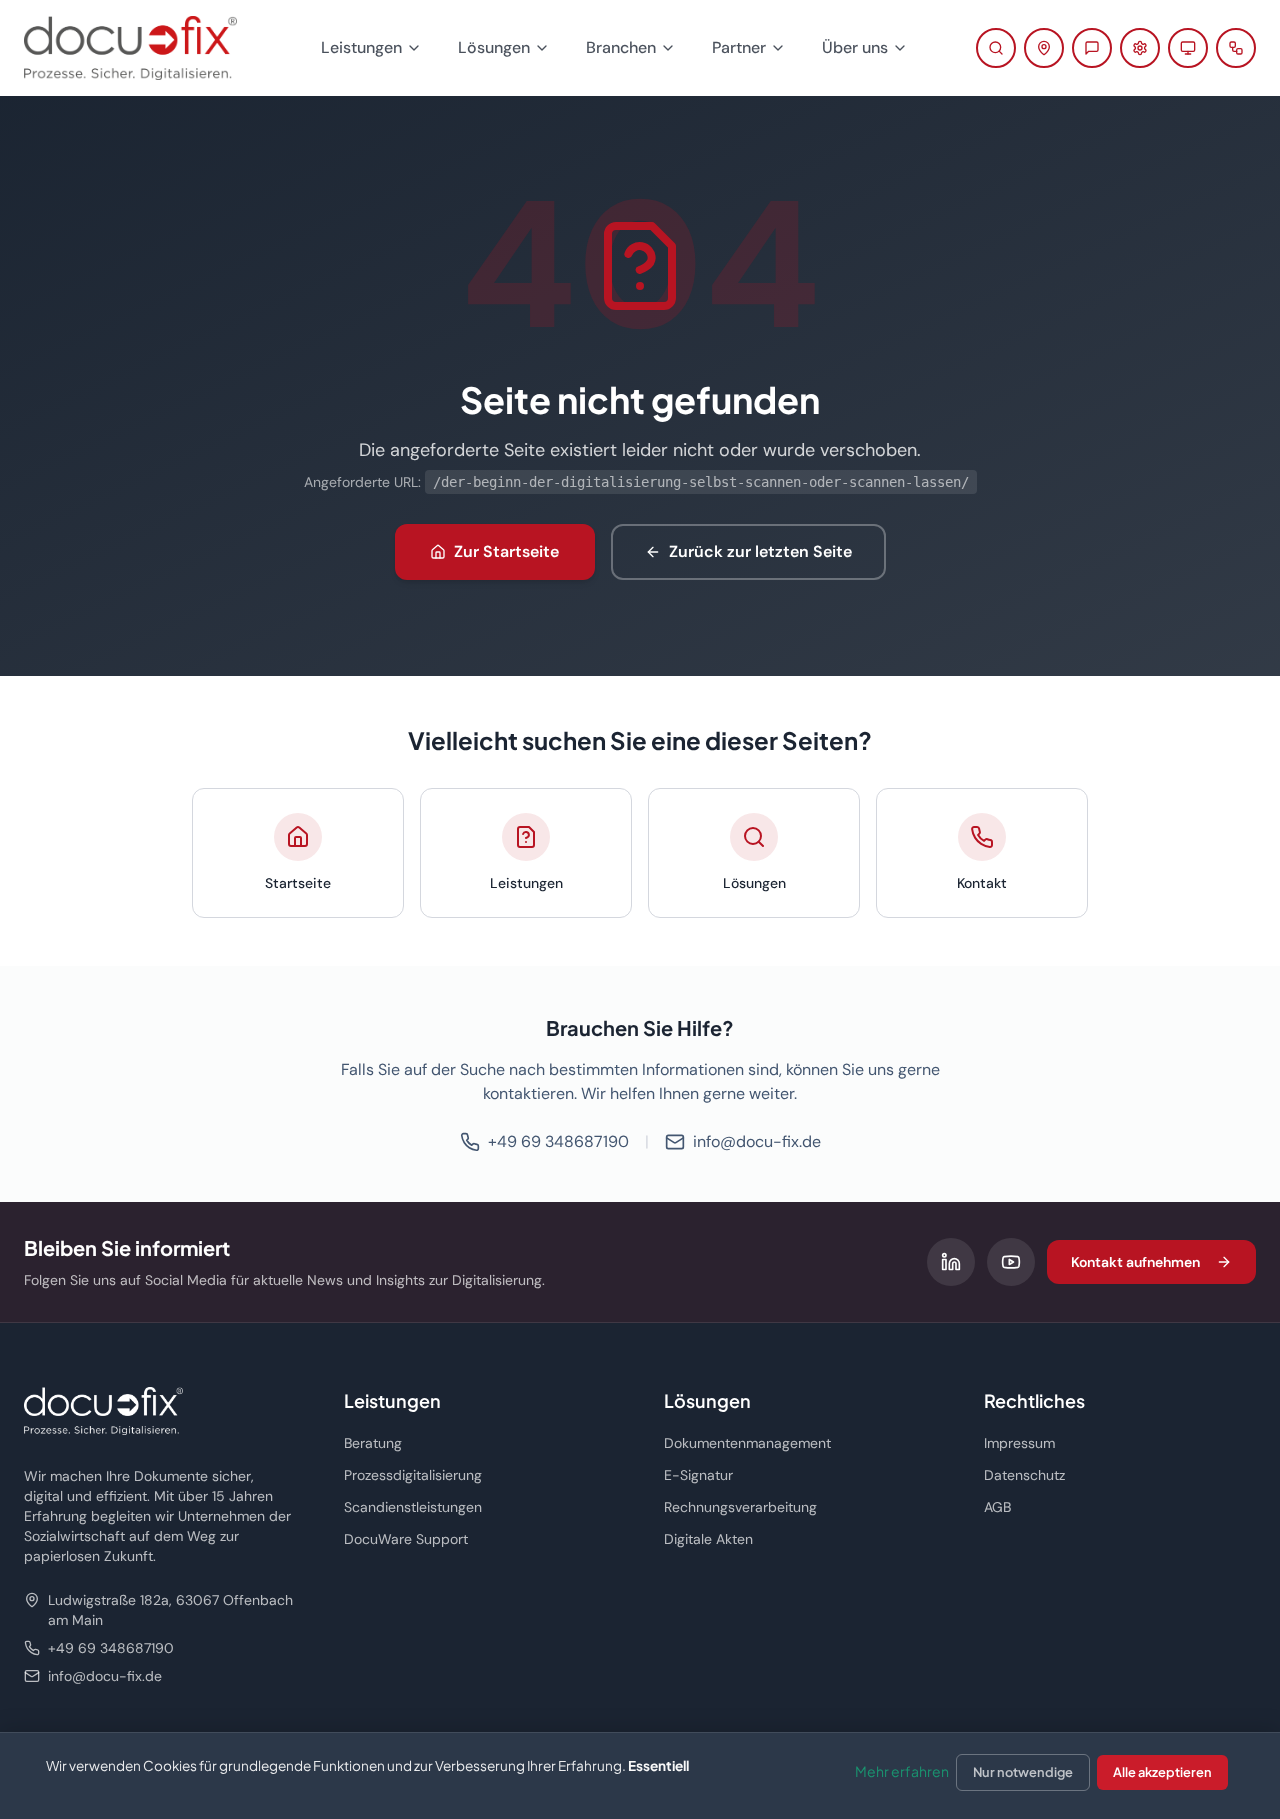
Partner (739, 47)
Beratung (373, 1443)
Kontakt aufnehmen (1135, 1262)
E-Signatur (698, 1475)
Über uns (855, 47)
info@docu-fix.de (757, 1141)
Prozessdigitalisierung (413, 1475)
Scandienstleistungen (413, 1507)
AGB (997, 1507)
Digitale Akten (708, 1539)
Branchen (621, 47)
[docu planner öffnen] (1236, 48)
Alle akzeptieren (1162, 1772)
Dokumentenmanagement (747, 1443)
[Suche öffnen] (996, 48)
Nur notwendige (1023, 1772)
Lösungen (494, 47)
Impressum (1019, 1443)
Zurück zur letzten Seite (760, 551)
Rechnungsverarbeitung (740, 1507)
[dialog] (640, 1775)
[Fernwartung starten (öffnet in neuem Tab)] (1188, 48)
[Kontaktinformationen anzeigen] (1044, 48)
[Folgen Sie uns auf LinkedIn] (951, 1262)
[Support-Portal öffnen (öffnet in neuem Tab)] (1140, 48)
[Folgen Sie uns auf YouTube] (1011, 1262)
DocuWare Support (406, 1539)
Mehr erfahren (902, 1771)
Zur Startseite (506, 551)
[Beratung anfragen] (1092, 48)
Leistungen (361, 47)
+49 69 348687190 (558, 1141)
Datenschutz (1024, 1475)
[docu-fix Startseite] (130, 48)
